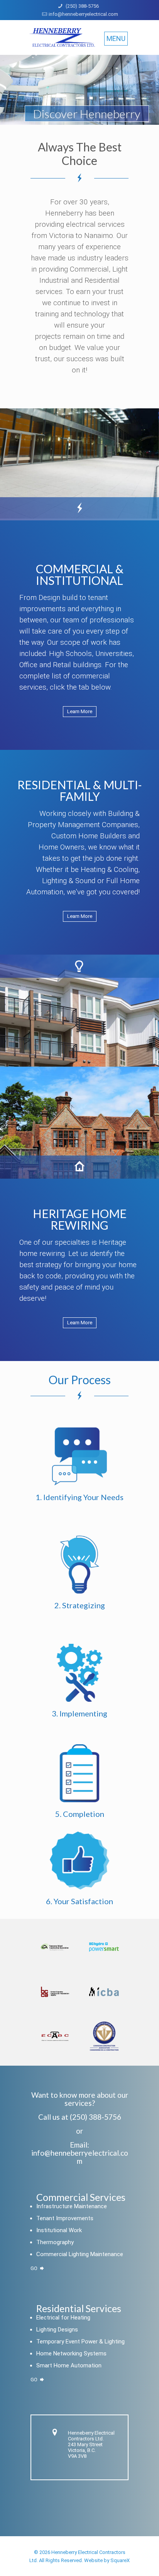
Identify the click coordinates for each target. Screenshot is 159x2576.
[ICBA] (104, 1991)
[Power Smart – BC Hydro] (104, 1947)
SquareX (120, 2560)
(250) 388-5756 (82, 6)
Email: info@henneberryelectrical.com (80, 2153)
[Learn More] (80, 717)
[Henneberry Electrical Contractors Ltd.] (79, 39)
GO (35, 2268)
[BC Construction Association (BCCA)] (55, 1991)
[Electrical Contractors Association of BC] (55, 2036)
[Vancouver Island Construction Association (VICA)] (55, 1947)
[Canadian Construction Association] (104, 2036)
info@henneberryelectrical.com (83, 14)
